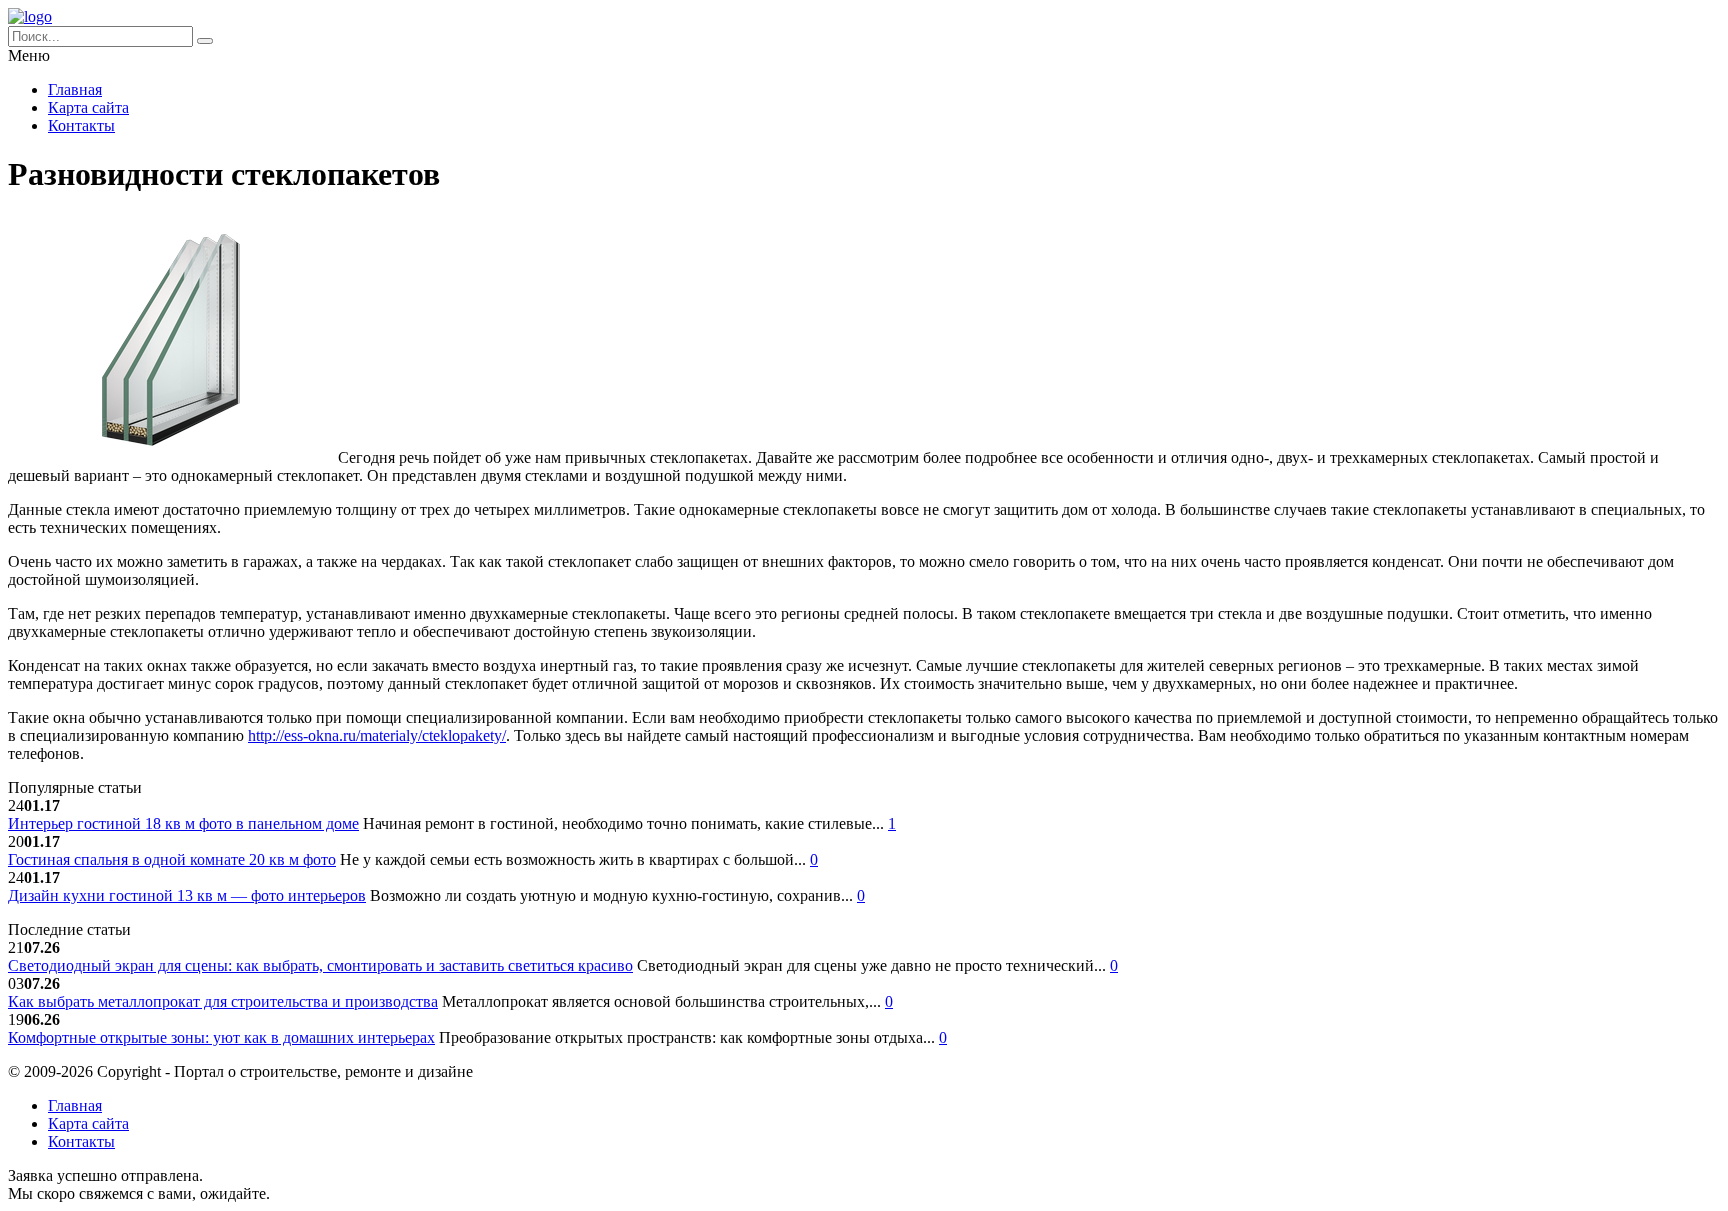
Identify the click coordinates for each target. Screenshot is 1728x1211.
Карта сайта (88, 107)
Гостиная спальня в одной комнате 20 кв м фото (172, 859)
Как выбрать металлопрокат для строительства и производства (223, 1001)
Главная (75, 89)
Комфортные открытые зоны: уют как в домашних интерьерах (221, 1037)
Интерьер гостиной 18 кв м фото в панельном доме (183, 823)
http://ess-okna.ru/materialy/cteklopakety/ (377, 735)
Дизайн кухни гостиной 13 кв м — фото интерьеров (187, 895)
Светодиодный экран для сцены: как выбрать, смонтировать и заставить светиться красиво (320, 965)
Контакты (81, 125)
